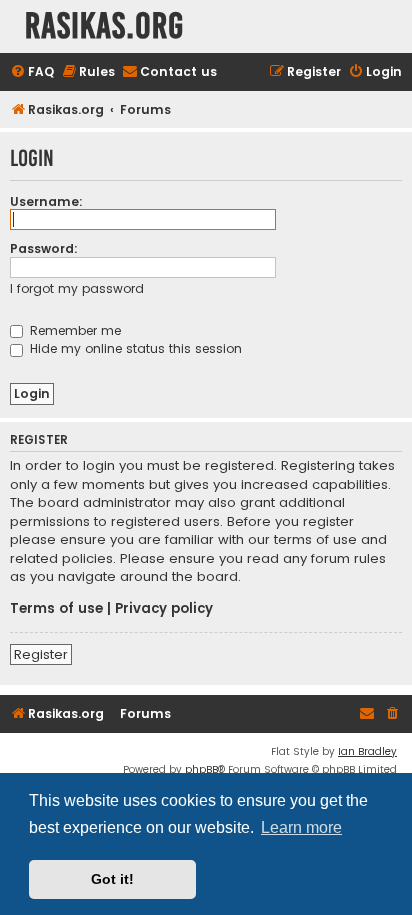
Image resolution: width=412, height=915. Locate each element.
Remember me (73, 330)
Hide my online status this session (134, 348)
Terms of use (56, 609)
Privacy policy (164, 609)
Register (41, 654)
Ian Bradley (367, 751)
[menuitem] (32, 72)
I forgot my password (77, 288)
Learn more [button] (301, 827)
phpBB (201, 769)
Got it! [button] (112, 879)
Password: (44, 248)
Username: (46, 201)
